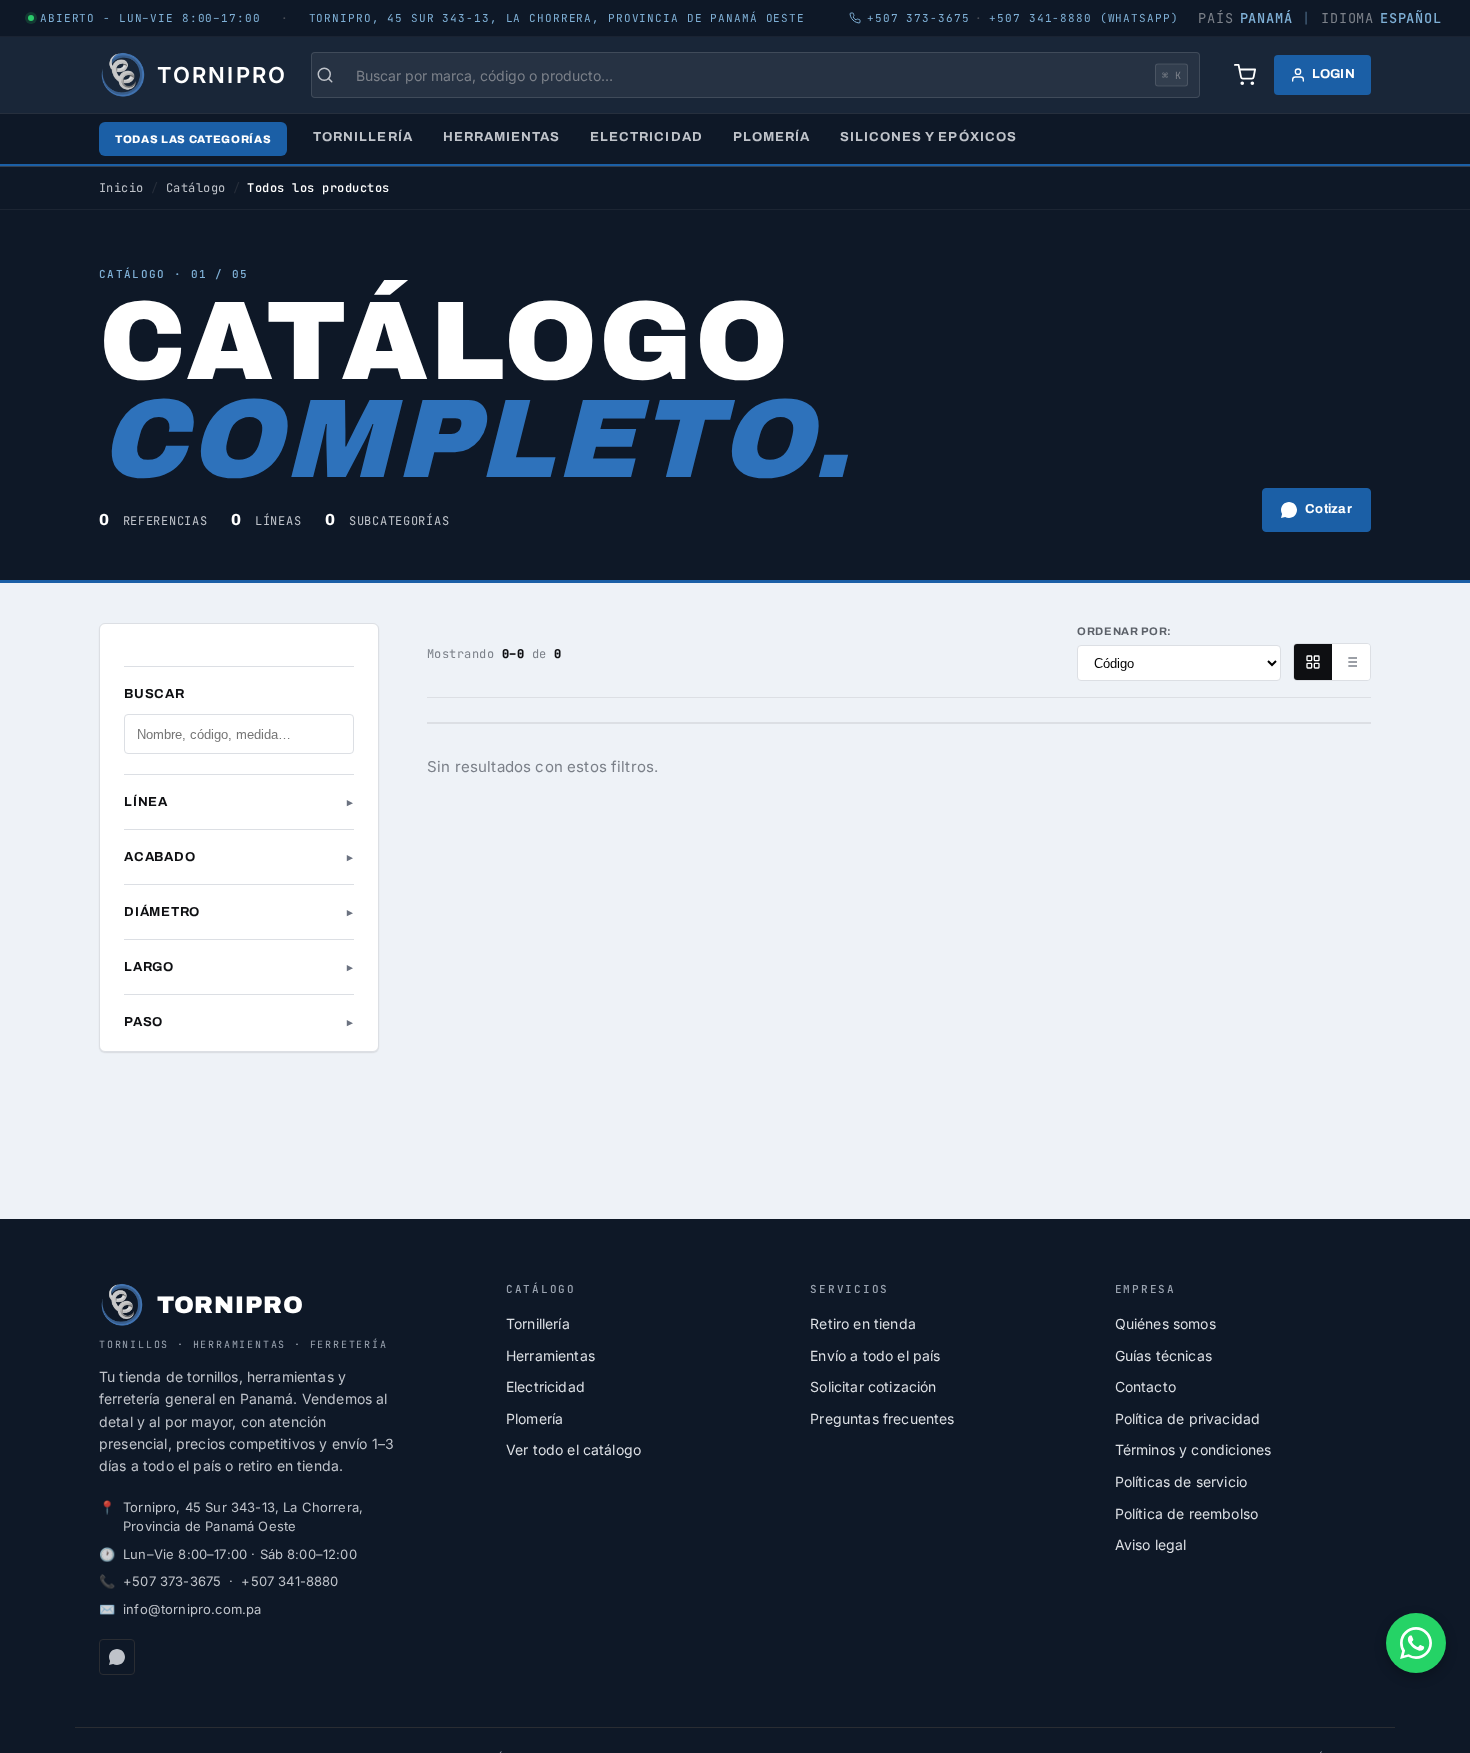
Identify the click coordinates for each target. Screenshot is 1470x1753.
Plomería (771, 137)
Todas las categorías (193, 139)
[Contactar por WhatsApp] (1416, 1643)
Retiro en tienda (863, 1323)
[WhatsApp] (117, 1657)
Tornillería (362, 137)
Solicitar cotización (873, 1386)
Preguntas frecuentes (882, 1418)
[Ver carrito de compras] (1245, 75)
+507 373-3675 (172, 1581)
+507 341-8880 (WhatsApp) (1083, 18)
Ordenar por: (1124, 631)
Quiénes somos (1165, 1323)
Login (1333, 74)
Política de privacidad (1188, 1418)
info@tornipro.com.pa (192, 1609)
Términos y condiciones (1193, 1449)
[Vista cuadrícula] (1313, 662)
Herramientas (501, 137)
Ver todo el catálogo (573, 1449)
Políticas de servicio (1181, 1481)
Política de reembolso (1186, 1513)
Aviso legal (1151, 1544)
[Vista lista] (1351, 662)
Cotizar (1328, 509)
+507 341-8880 (289, 1581)
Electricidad (646, 137)
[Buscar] (335, 75)
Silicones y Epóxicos (928, 137)
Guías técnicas (1163, 1355)
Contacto (1145, 1386)
